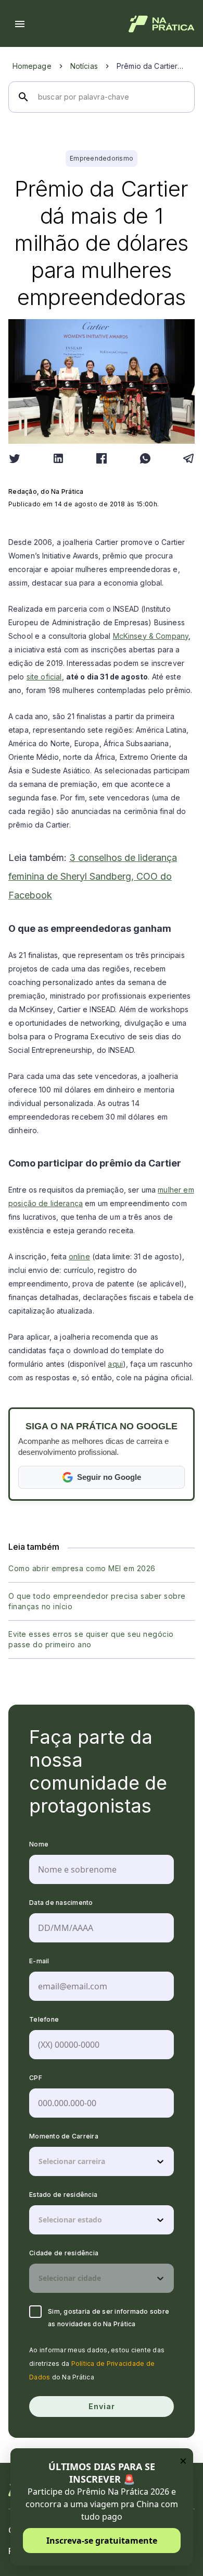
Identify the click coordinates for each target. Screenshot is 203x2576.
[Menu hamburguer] (20, 24)
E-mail (39, 1961)
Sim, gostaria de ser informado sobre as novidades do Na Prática (109, 2318)
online (79, 1256)
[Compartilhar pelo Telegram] (188, 458)
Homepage (32, 66)
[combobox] (40, 2161)
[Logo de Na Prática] (162, 24)
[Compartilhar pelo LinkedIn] (58, 458)
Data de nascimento (61, 1903)
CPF (36, 2078)
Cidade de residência (64, 2253)
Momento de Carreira (64, 2136)
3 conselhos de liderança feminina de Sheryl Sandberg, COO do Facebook (93, 876)
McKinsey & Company (151, 636)
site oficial (44, 677)
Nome (39, 1844)
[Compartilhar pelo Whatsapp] (145, 458)
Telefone (44, 2019)
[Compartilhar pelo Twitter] (15, 458)
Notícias (84, 66)
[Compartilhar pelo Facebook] (102, 458)
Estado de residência (63, 2195)
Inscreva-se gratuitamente (102, 2541)
